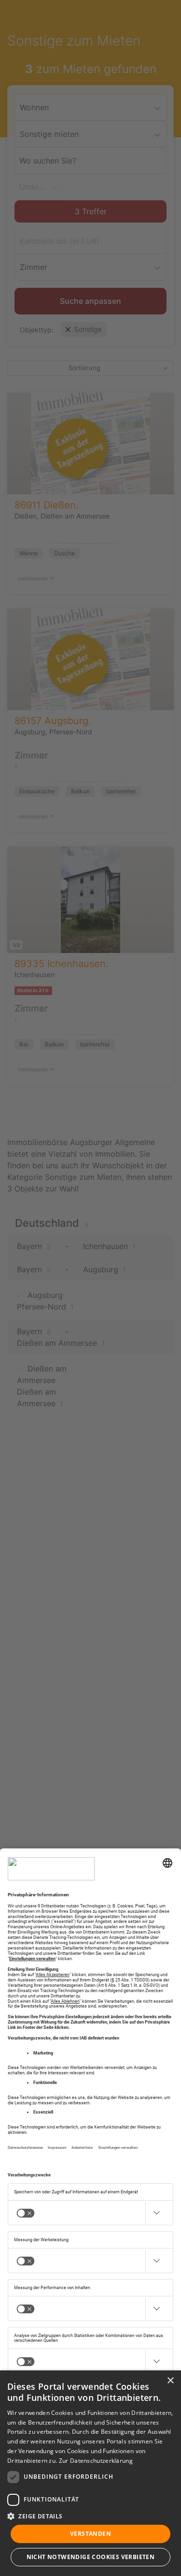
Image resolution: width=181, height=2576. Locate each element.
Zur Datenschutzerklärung (96, 2461)
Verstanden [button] (90, 2534)
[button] (90, 2516)
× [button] (170, 2381)
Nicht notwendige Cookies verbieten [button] (91, 2557)
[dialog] (90, 2473)
